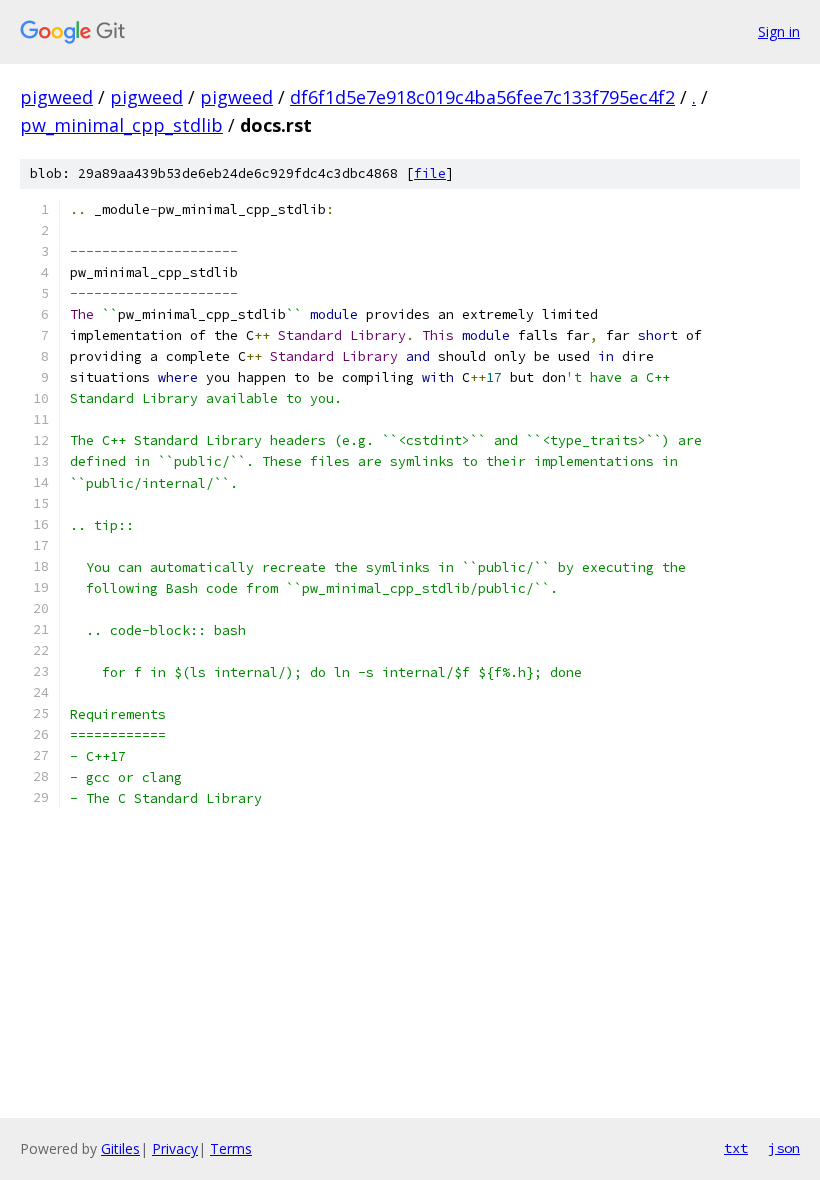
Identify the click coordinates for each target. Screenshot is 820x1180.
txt (736, 1148)
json (784, 1148)
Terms (231, 1148)
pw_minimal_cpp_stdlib (121, 125)
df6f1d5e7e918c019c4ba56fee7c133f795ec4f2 (482, 97)
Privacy (175, 1148)
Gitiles (120, 1148)
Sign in (779, 31)
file (430, 173)
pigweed (56, 97)
